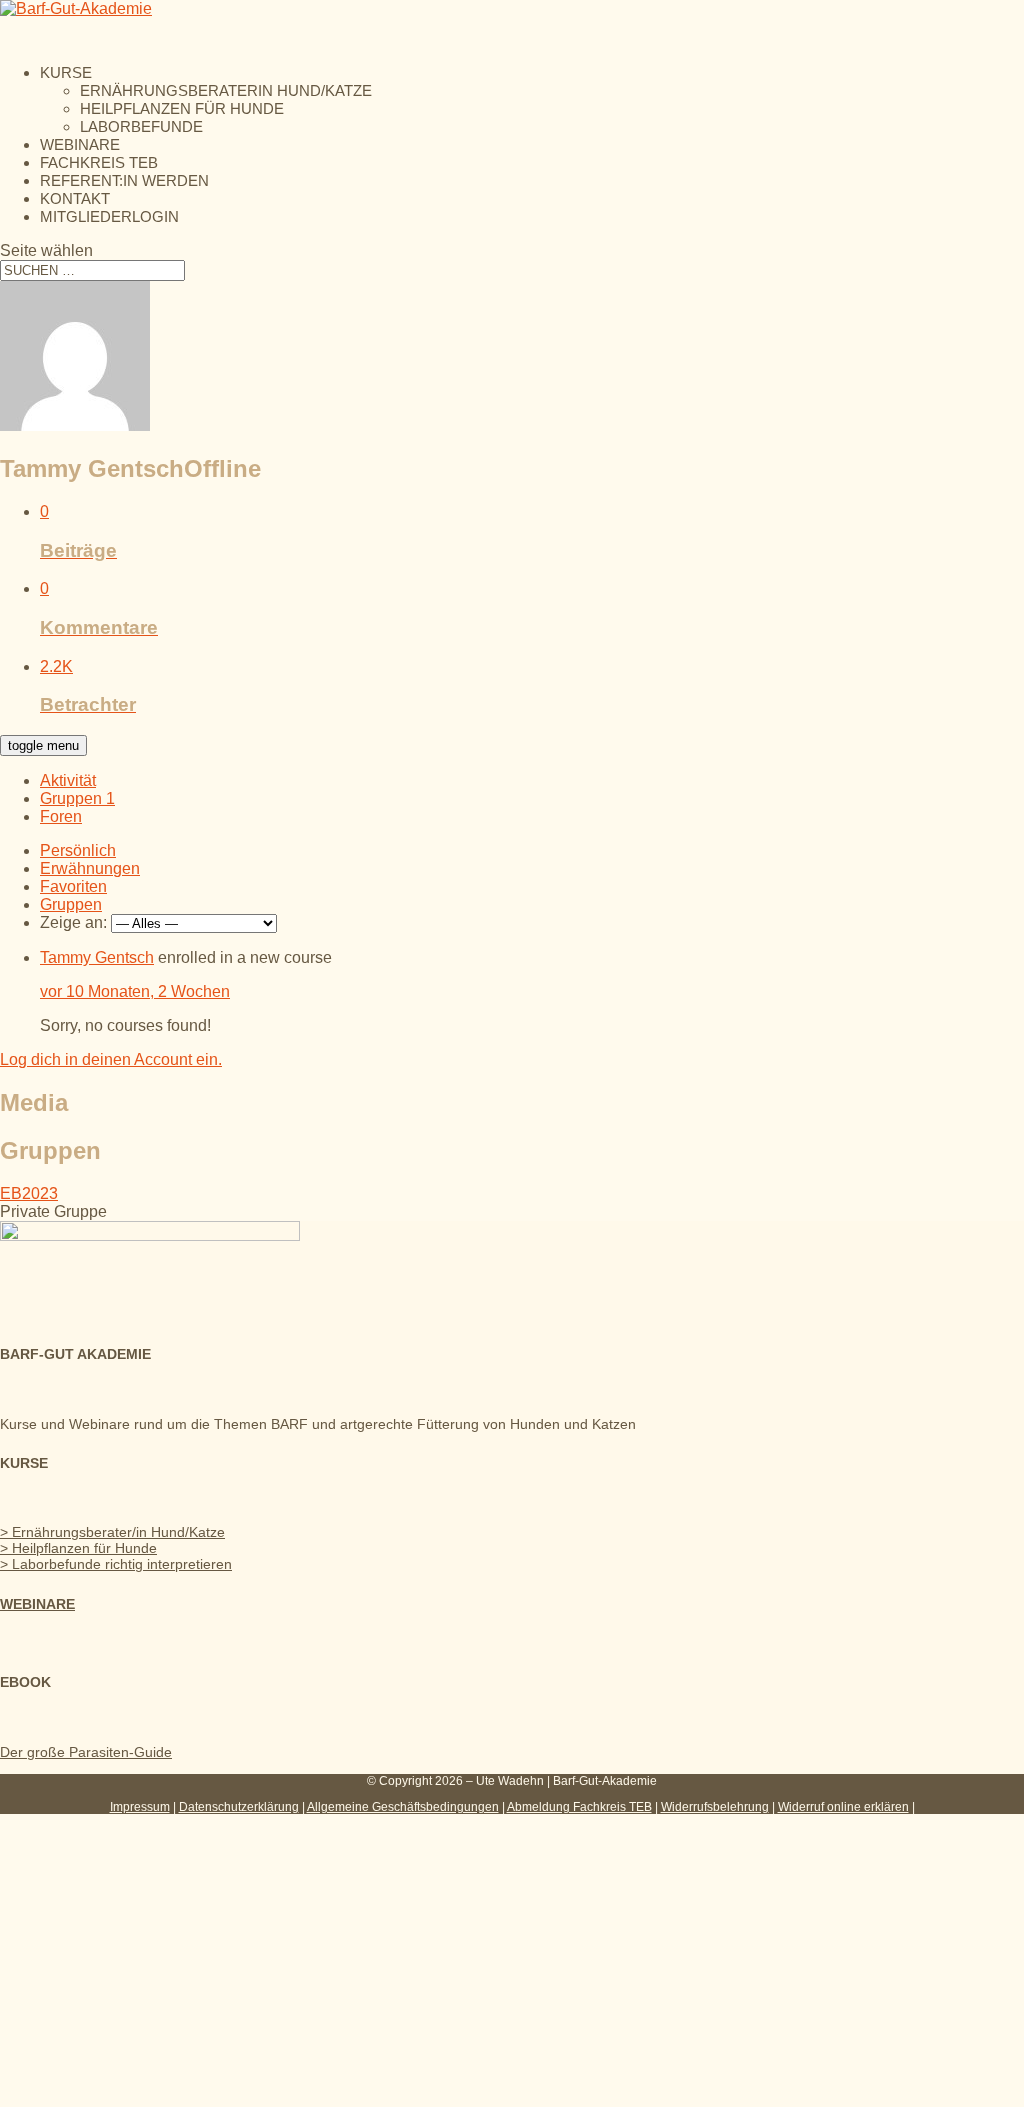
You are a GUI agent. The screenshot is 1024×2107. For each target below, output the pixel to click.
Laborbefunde (141, 126)
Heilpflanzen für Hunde (182, 108)
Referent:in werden (124, 180)
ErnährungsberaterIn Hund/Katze (226, 90)
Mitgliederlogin (109, 216)
